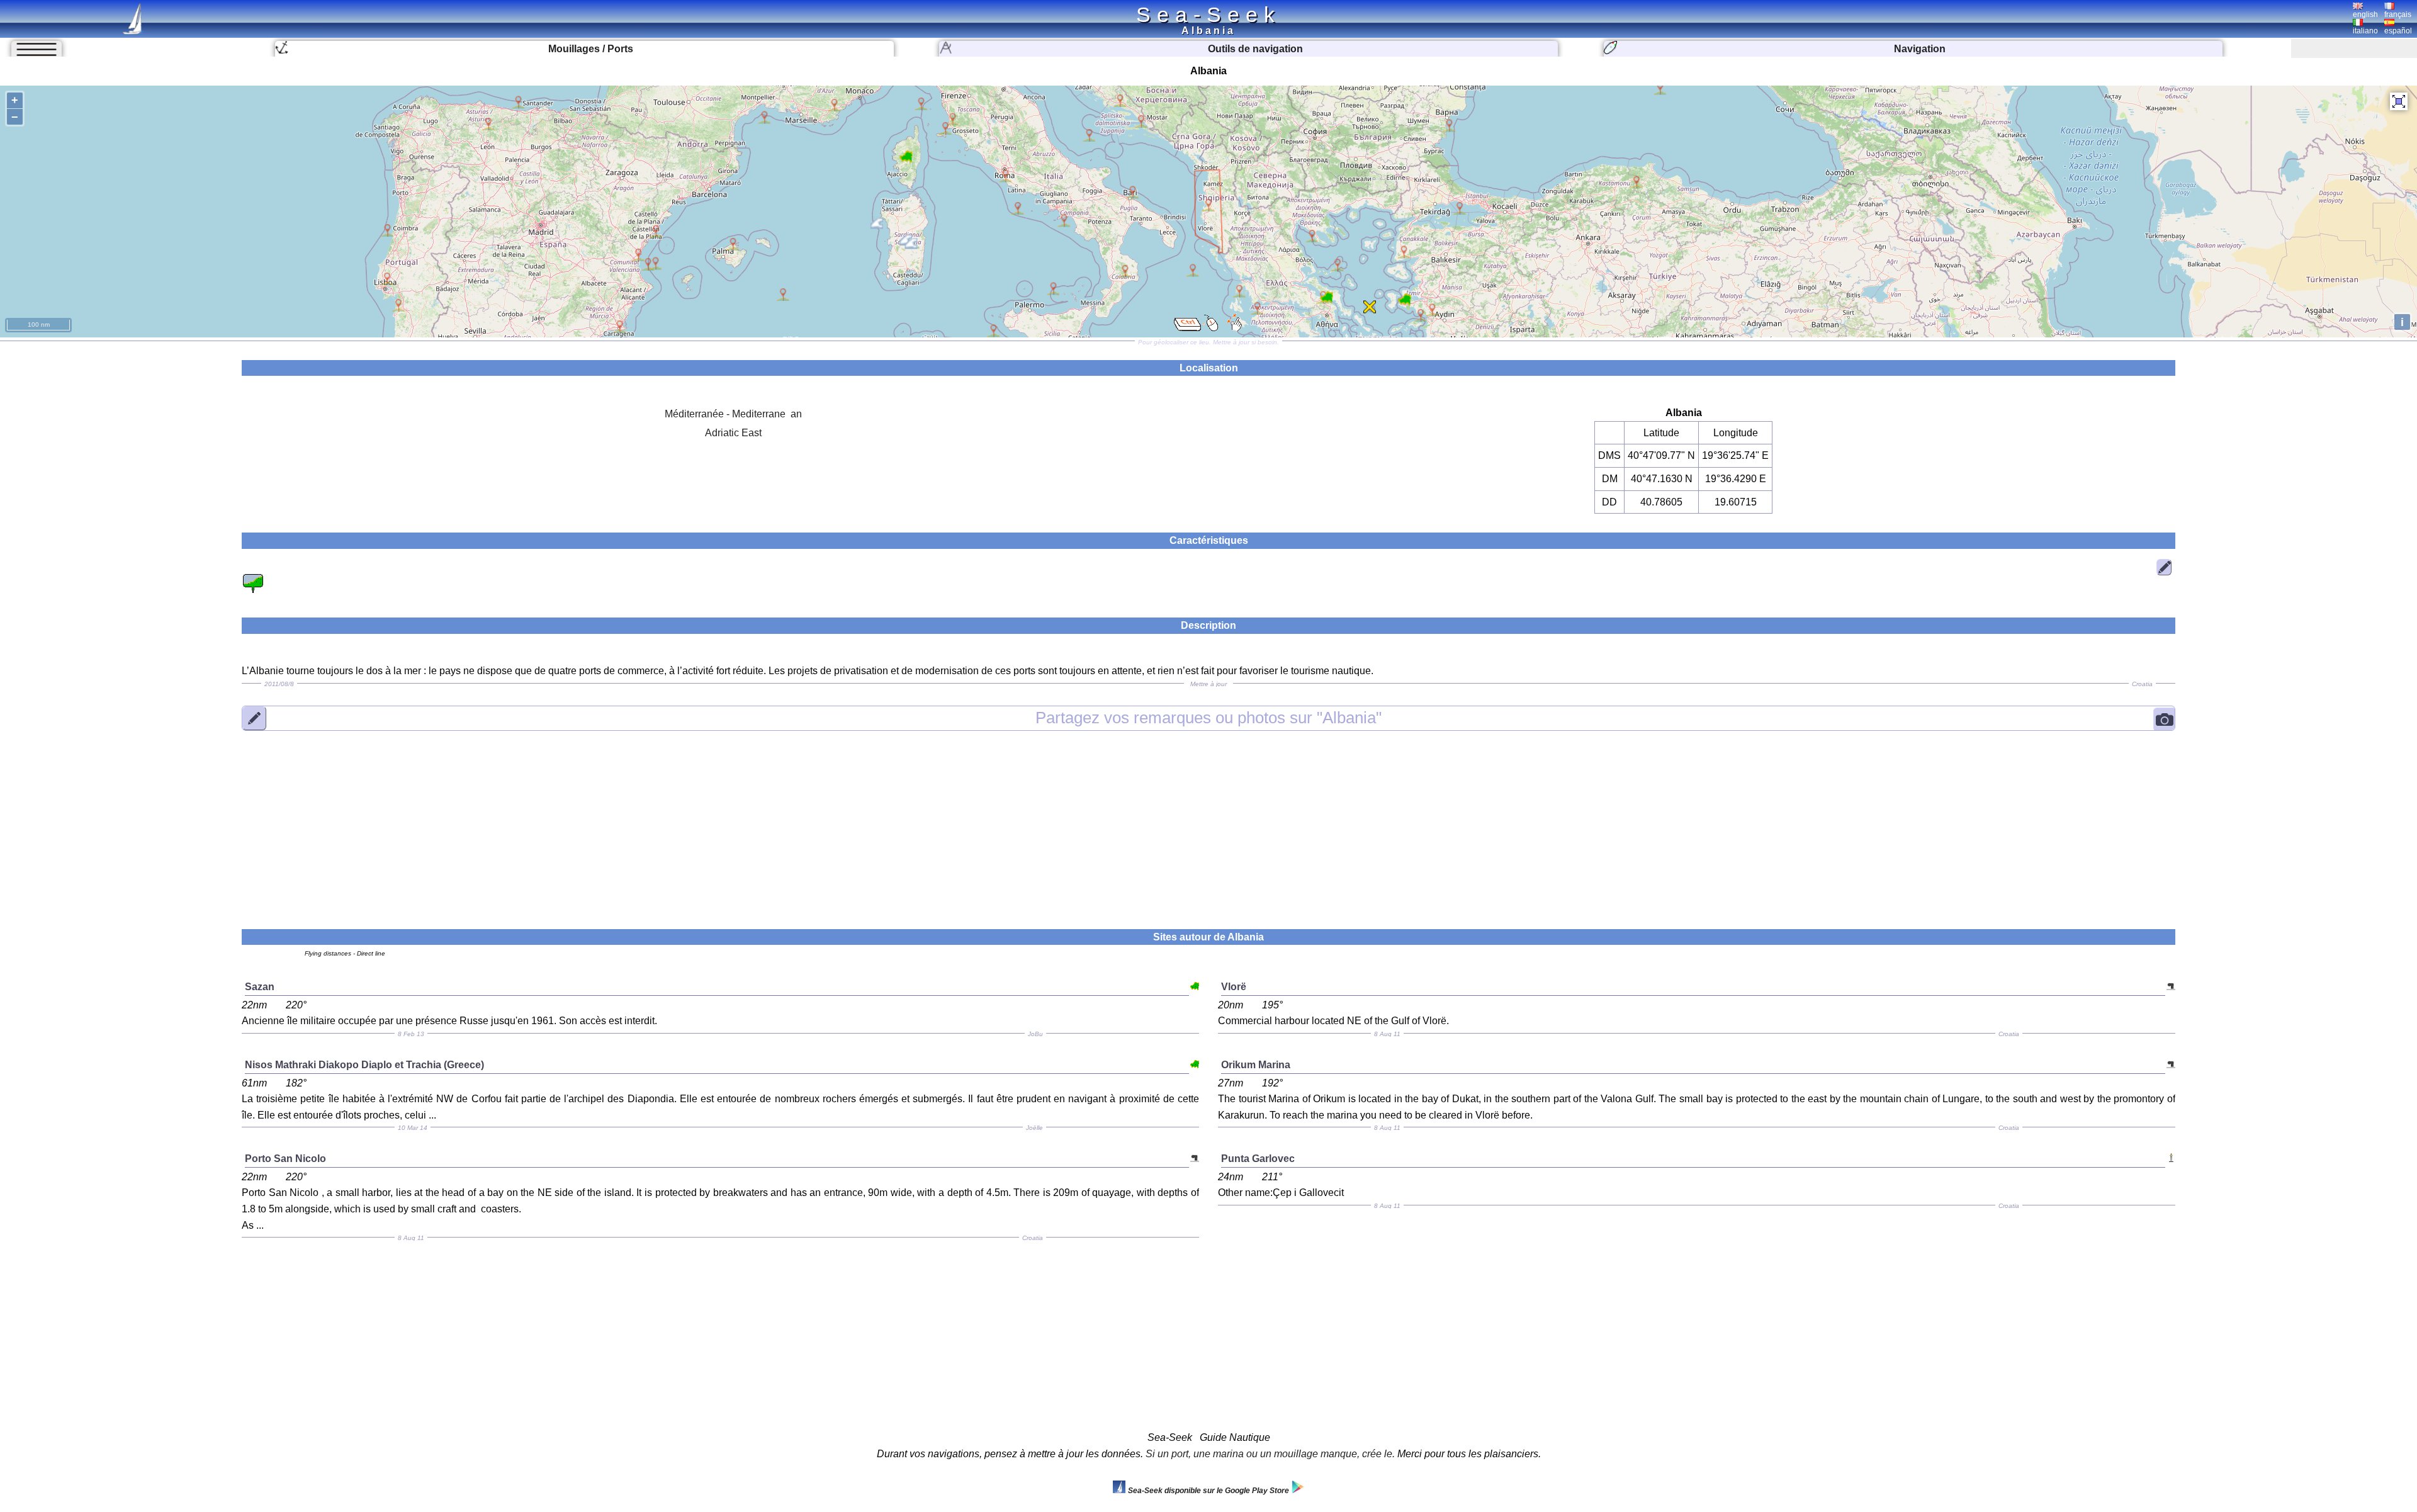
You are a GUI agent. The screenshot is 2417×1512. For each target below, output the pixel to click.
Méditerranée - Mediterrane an (733, 414)
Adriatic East (733, 433)
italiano (2365, 31)
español (2398, 31)
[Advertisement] (1208, 822)
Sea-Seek (1208, 14)
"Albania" (1208, 718)
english (2365, 14)
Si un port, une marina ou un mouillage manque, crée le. (1270, 1454)
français (2398, 14)
